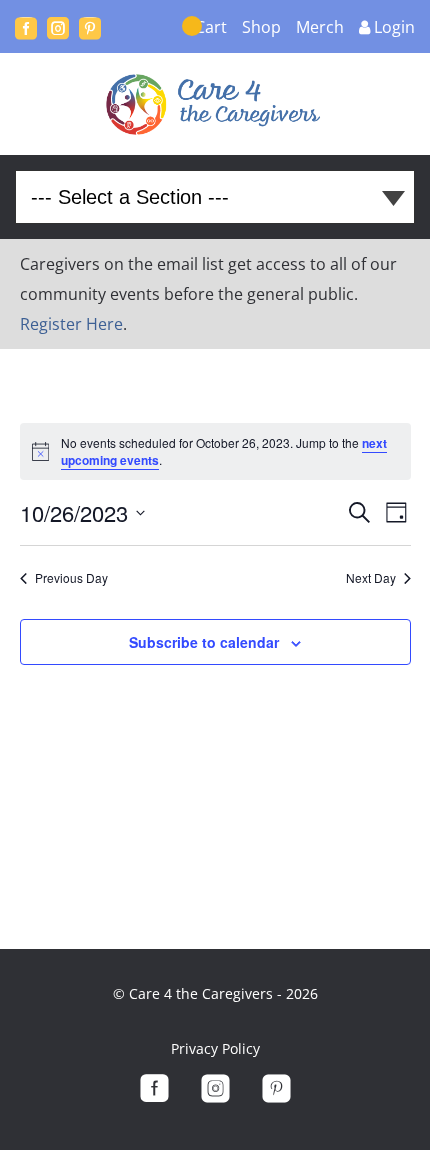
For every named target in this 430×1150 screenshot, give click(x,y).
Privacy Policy (215, 1048)
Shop (261, 27)
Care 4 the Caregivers (215, 104)
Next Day (371, 578)
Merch (320, 27)
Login (394, 27)
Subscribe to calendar (204, 642)
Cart (211, 27)
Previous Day (71, 578)
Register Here (71, 324)
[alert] (215, 451)
